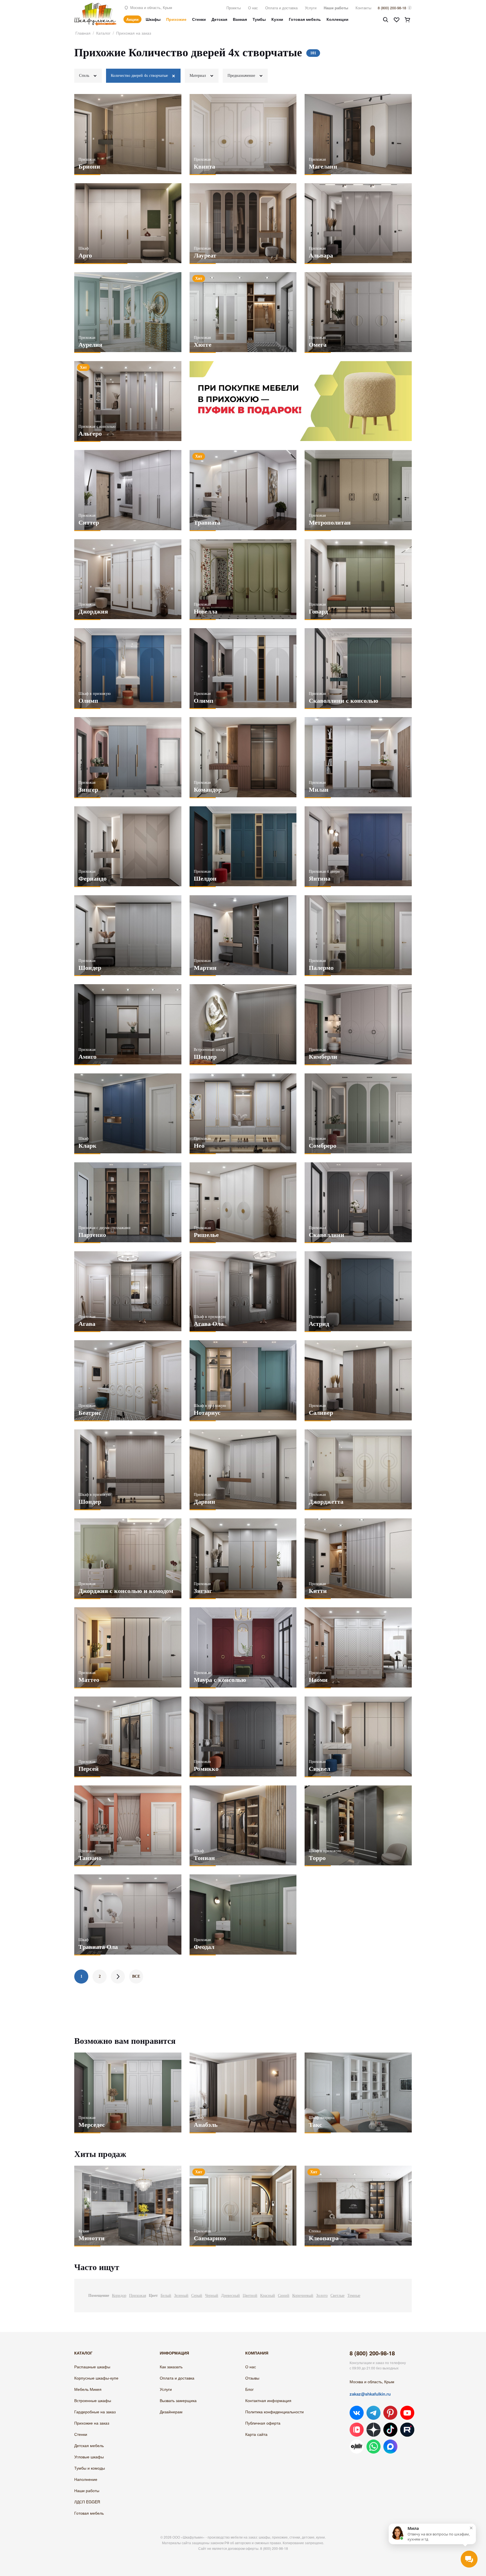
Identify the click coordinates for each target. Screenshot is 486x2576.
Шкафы (153, 19)
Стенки (199, 19)
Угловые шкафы (89, 2457)
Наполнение (86, 2479)
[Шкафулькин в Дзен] (373, 2430)
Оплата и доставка (281, 8)
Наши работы (336, 8)
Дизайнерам (171, 2412)
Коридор (119, 2296)
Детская (219, 19)
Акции (132, 19)
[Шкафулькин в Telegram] (373, 2413)
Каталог (103, 33)
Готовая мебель (305, 19)
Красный (268, 2296)
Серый (197, 2296)
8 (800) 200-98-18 (392, 8)
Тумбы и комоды (90, 2468)
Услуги (311, 8)
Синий (284, 2296)
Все (136, 1976)
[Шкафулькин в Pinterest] (390, 2413)
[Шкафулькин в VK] (357, 2413)
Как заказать (171, 2367)
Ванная (240, 19)
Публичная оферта (263, 2423)
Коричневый (303, 2296)
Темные (354, 2296)
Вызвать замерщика (178, 2400)
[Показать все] (174, 76)
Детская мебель (89, 2445)
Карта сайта (256, 2434)
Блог (249, 2389)
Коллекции (337, 19)
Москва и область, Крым (151, 7)
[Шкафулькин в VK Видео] (357, 2430)
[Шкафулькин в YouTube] (407, 2413)
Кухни (277, 19)
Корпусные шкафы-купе (96, 2378)
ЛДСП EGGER (87, 2502)
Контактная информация (268, 2400)
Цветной (250, 2296)
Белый (166, 2296)
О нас (253, 8)
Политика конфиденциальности (274, 2412)
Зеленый (181, 2296)
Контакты (363, 8)
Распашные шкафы (92, 2367)
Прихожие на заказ (92, 2423)
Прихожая (138, 2296)
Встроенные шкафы (93, 2400)
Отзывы (252, 2378)
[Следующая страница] (118, 1977)
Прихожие (176, 19)
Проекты (234, 8)
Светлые (337, 2296)
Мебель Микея (88, 2389)
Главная (83, 33)
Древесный (230, 2296)
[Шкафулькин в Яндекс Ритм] (357, 2447)
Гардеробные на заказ (95, 2412)
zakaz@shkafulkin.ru (370, 2394)
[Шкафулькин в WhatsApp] (373, 2447)
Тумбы (259, 19)
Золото (322, 2296)
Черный (212, 2296)
